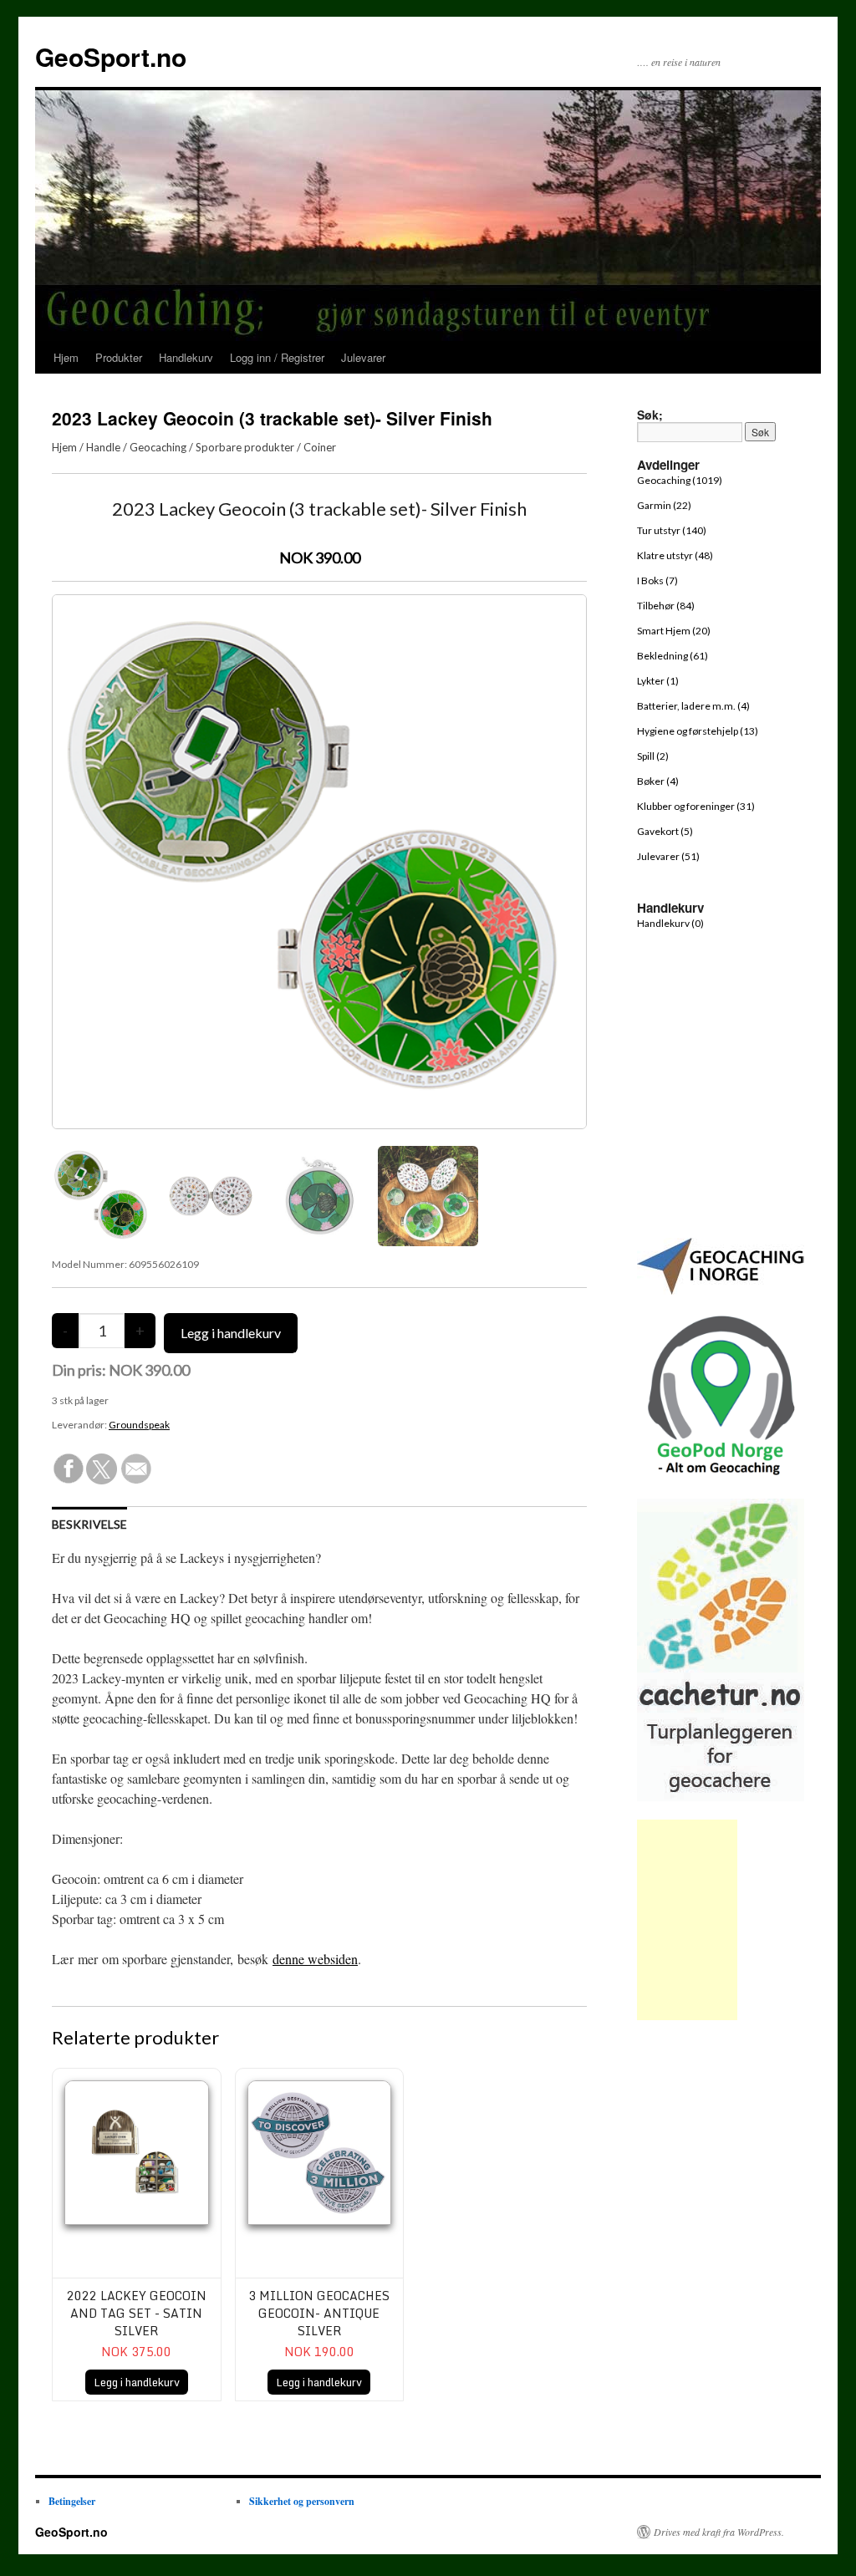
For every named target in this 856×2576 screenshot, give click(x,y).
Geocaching (158, 447)
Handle (103, 447)
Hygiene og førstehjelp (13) (698, 731)
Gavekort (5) (665, 831)
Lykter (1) (658, 681)
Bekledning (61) (673, 656)
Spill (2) (653, 756)
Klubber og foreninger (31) (696, 806)
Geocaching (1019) (680, 480)
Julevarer (363, 357)
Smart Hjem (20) (674, 631)
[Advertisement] (687, 1920)
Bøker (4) (658, 781)
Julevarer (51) (668, 856)
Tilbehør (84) (666, 606)
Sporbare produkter (245, 447)
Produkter (119, 357)
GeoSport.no (111, 56)
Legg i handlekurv (137, 2382)
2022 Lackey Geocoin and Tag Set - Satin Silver (137, 2313)
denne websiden (315, 1959)
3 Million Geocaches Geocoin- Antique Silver (319, 2313)
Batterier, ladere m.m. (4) (693, 706)
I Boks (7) (657, 580)
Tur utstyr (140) (672, 530)
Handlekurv (186, 357)
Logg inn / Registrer (277, 357)
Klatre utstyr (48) (675, 555)
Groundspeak (139, 1425)
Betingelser (72, 2501)
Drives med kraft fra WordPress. (719, 2532)
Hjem (66, 357)
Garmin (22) (664, 505)
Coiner (320, 447)
